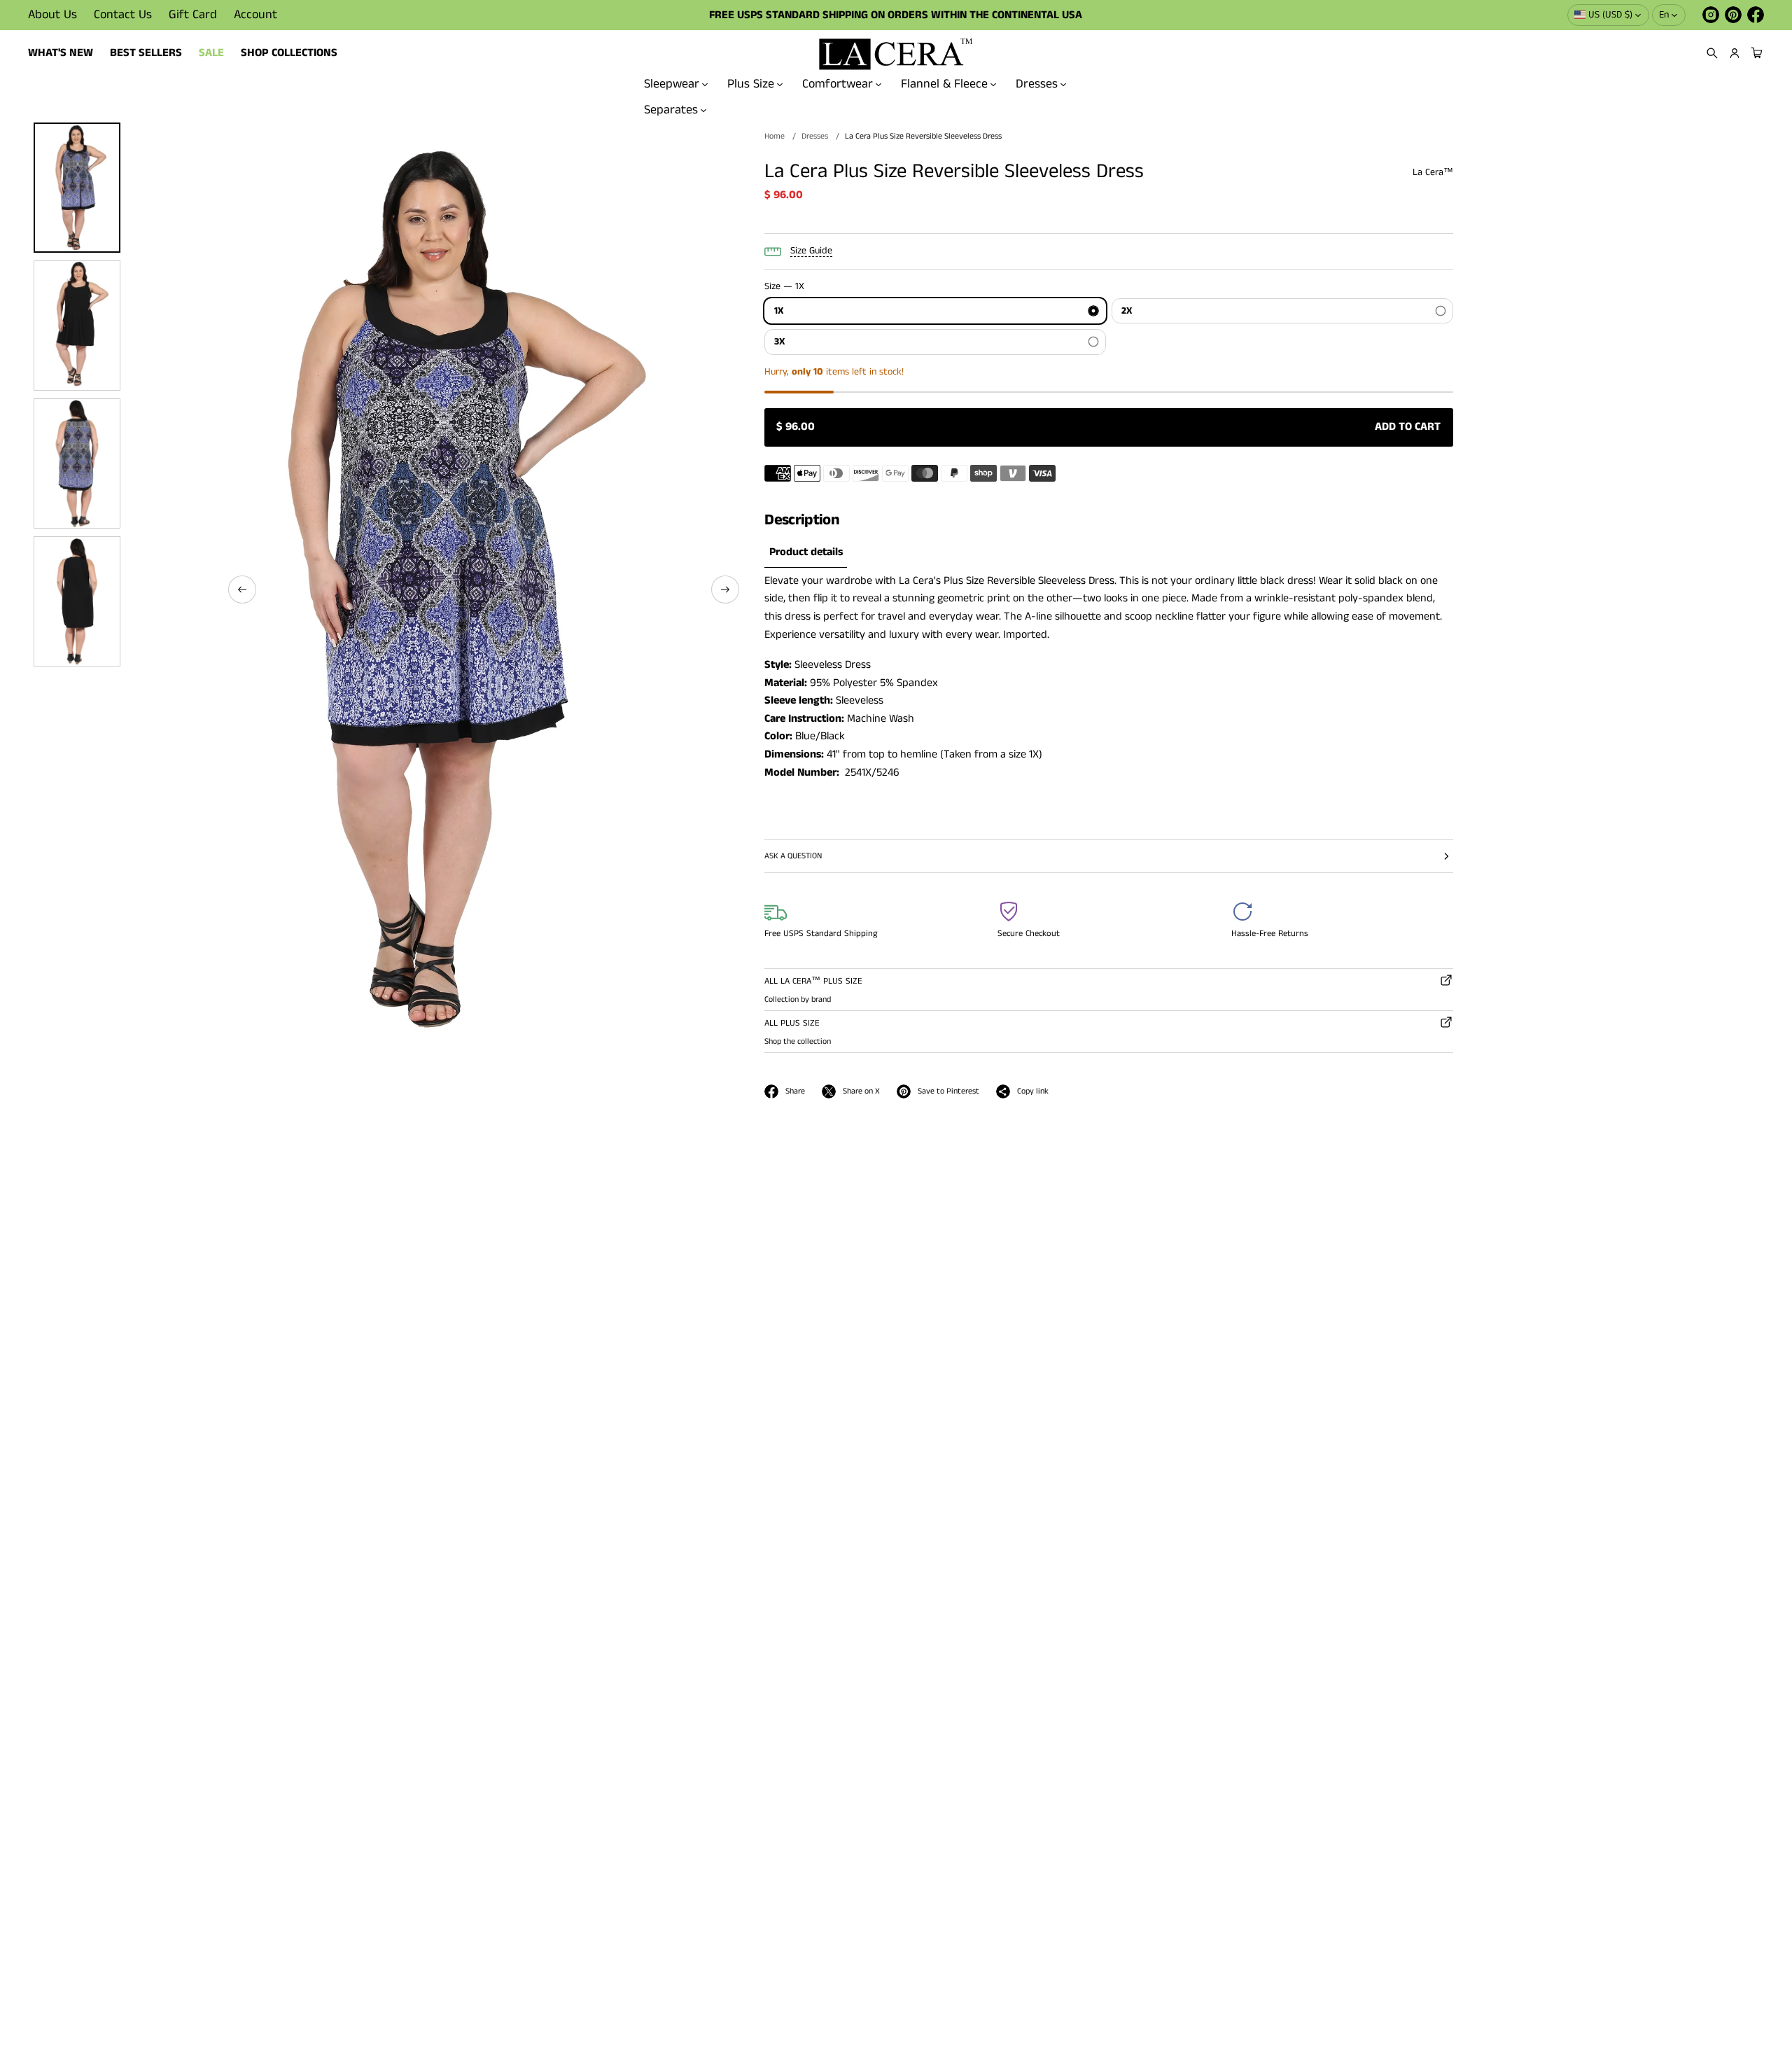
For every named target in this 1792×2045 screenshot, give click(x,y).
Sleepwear (672, 84)
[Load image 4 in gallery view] (77, 601)
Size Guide (811, 251)
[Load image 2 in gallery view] (77, 326)
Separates (671, 109)
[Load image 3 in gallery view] (77, 463)
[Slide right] (725, 589)
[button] (1712, 53)
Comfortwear (838, 84)
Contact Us (123, 15)
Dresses (1037, 84)
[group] (806, 553)
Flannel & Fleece (944, 84)
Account (255, 15)
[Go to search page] (1712, 53)
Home (775, 136)
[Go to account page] (1735, 53)
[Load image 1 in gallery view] (77, 188)
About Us (52, 15)
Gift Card (193, 15)
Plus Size (751, 84)
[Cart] (1755, 53)
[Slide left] (242, 589)
